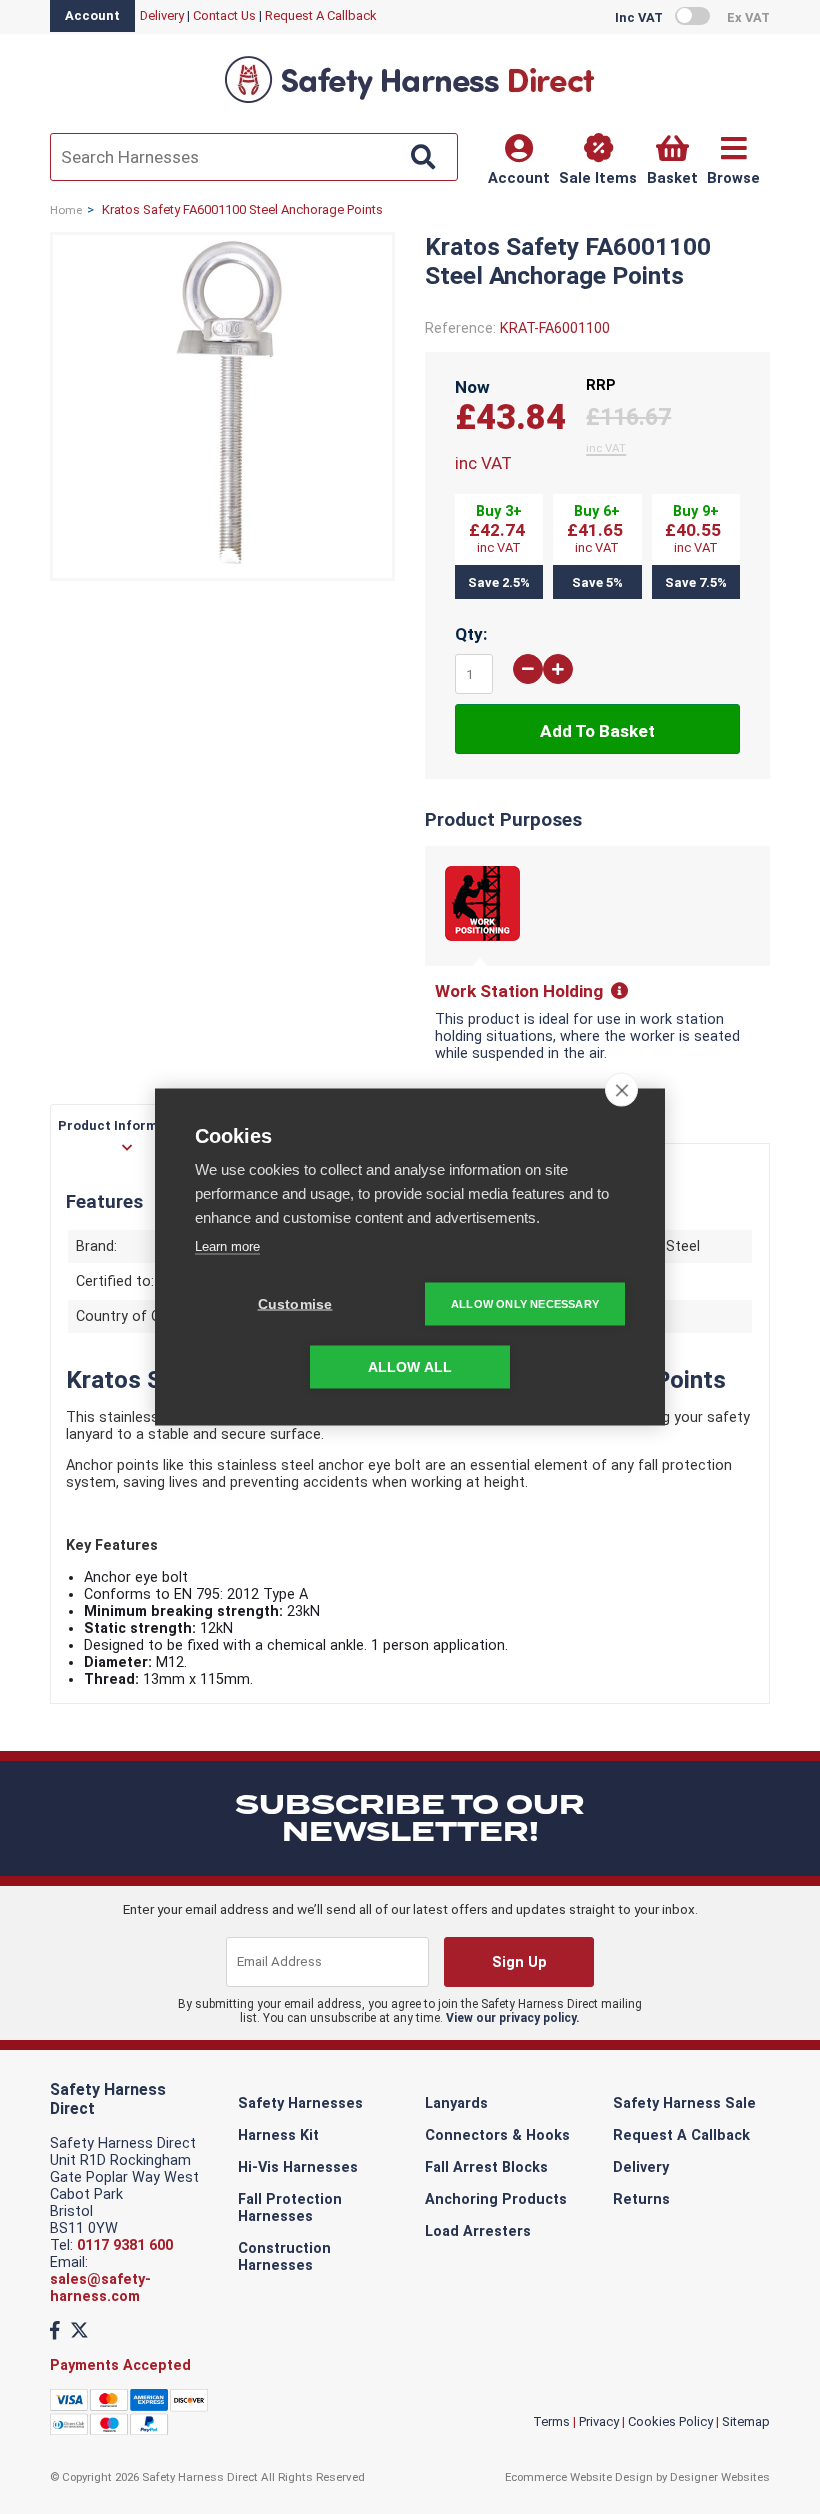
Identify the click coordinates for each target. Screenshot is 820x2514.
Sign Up (519, 1962)
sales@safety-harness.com (100, 2288)
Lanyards (456, 2103)
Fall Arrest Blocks (486, 2167)
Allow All (410, 1367)
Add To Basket (597, 731)
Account (92, 15)
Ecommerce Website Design (579, 2477)
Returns (641, 2199)
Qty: (471, 634)
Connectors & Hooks (497, 2135)
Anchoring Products (496, 2199)
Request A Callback (321, 15)
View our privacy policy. (513, 2018)
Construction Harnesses (284, 2257)
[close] (621, 1090)
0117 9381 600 (125, 2245)
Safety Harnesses (300, 2103)
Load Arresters (478, 2231)
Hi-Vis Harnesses (298, 2167)
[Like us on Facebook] (55, 2330)
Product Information (125, 1125)
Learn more (227, 1246)
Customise (295, 1304)
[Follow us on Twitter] (79, 2330)
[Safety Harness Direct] (410, 101)
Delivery (162, 15)
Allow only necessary (525, 1304)
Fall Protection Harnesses (290, 2208)
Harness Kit (278, 2135)
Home (66, 210)
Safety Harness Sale (684, 2103)
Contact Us (224, 15)
